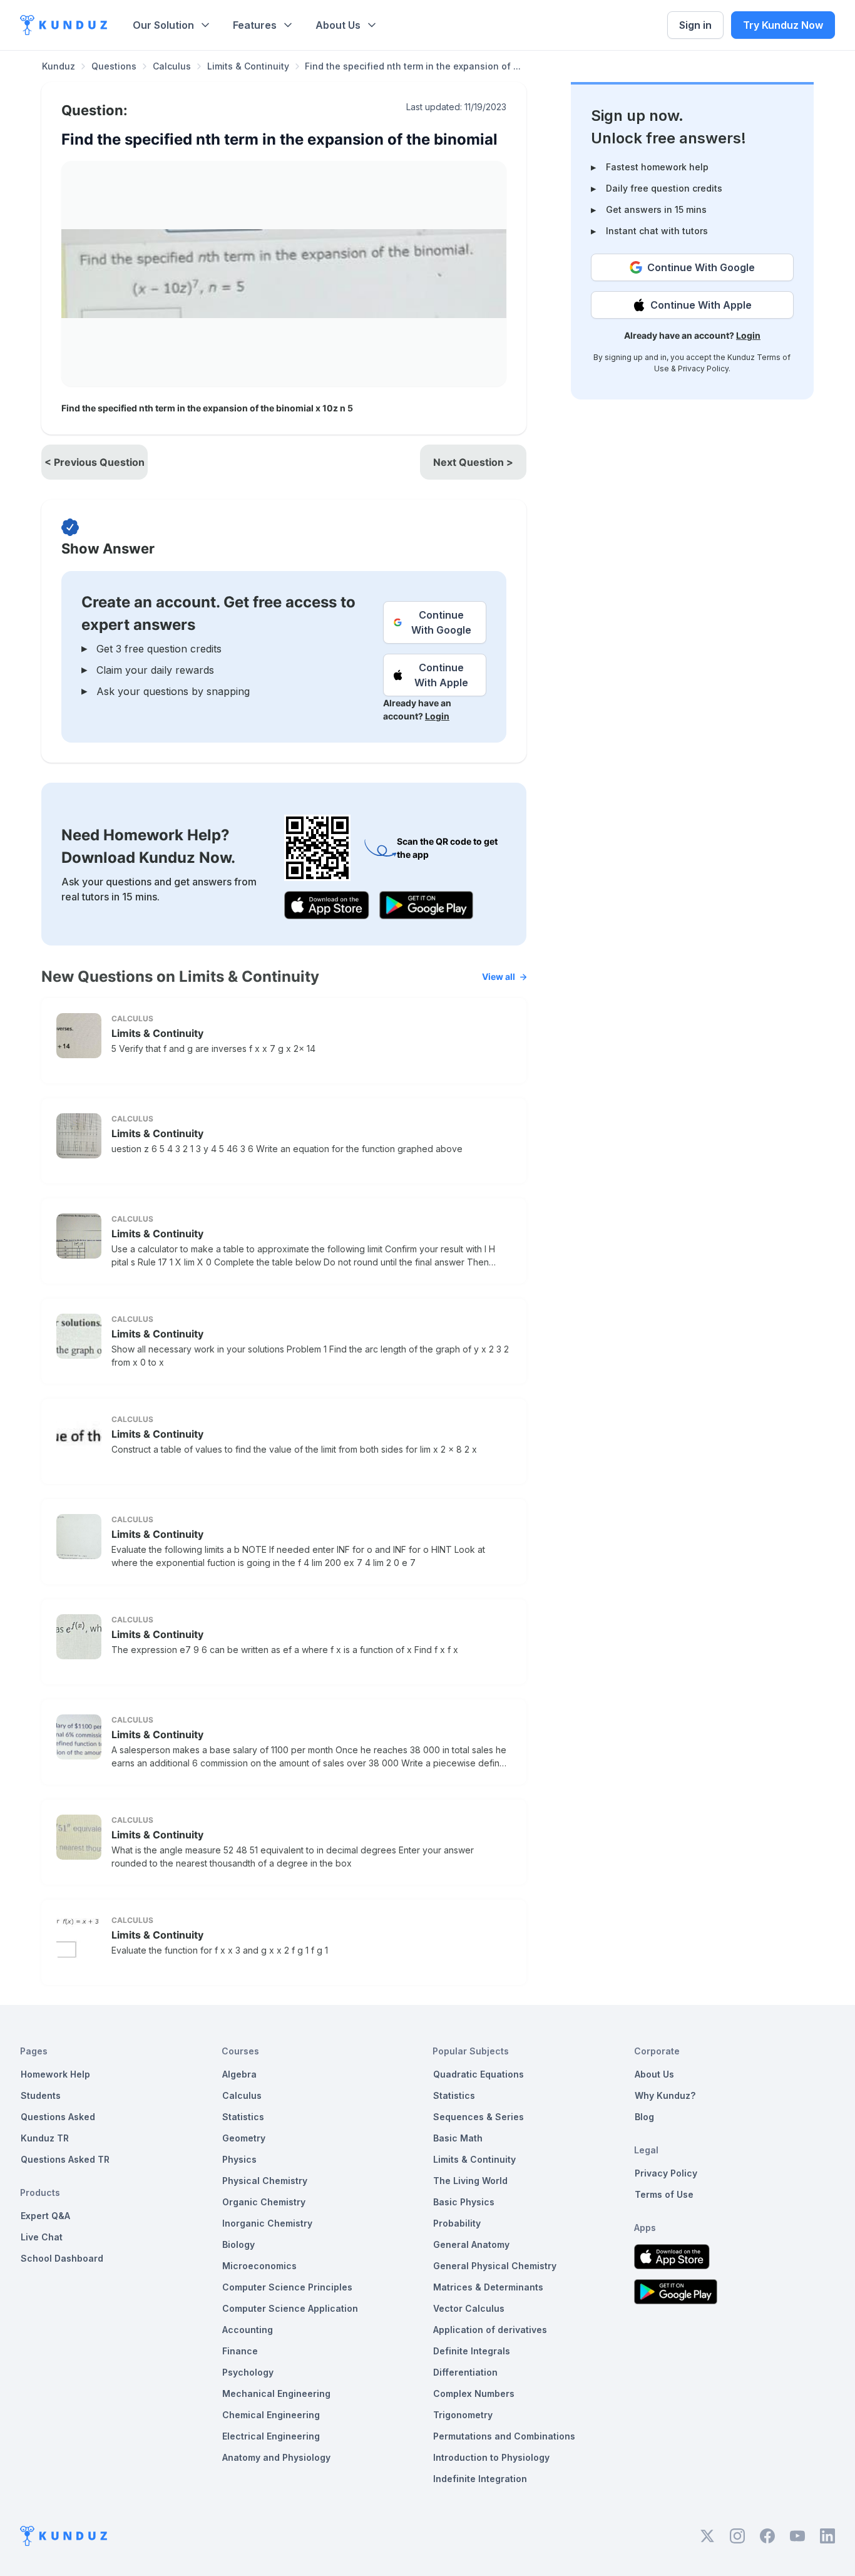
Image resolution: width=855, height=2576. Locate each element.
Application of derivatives (490, 2330)
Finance (240, 2351)
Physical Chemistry (265, 2181)
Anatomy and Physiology (276, 2457)
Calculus (172, 66)
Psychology (248, 2372)
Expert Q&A (45, 2216)
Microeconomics (259, 2266)
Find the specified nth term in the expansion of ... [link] (413, 66)
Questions (114, 66)
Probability (457, 2223)
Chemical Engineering (271, 2415)
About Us (338, 25)
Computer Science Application (290, 2308)
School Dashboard (62, 2258)
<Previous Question (95, 462)
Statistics (243, 2117)
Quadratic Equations (479, 2074)
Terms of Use (664, 2194)
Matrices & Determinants (488, 2287)
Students (41, 2095)
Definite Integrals (472, 2351)
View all (499, 976)
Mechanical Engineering (276, 2393)
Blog (644, 2117)
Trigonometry (463, 2415)
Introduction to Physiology (491, 2457)
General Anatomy (471, 2244)
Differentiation (465, 2372)
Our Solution (163, 25)
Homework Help (55, 2074)
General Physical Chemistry (495, 2266)
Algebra (239, 2074)
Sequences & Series (479, 2117)
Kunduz (59, 66)
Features (255, 25)
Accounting (248, 2330)
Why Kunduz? (665, 2095)
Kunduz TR (45, 2138)
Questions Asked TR (65, 2159)
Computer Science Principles (287, 2287)
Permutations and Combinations (504, 2436)
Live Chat (42, 2237)
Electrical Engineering (271, 2436)
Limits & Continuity (248, 66)
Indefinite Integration (480, 2479)
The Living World (470, 2181)
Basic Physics (464, 2202)
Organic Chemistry (264, 2202)
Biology (238, 2244)
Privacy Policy (703, 368)
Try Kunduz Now (783, 25)
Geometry (244, 2138)
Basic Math (458, 2138)
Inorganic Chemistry (267, 2223)
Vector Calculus (469, 2308)
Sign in (695, 25)
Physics (239, 2159)
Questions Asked (58, 2117)
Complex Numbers (474, 2393)
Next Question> (473, 462)
